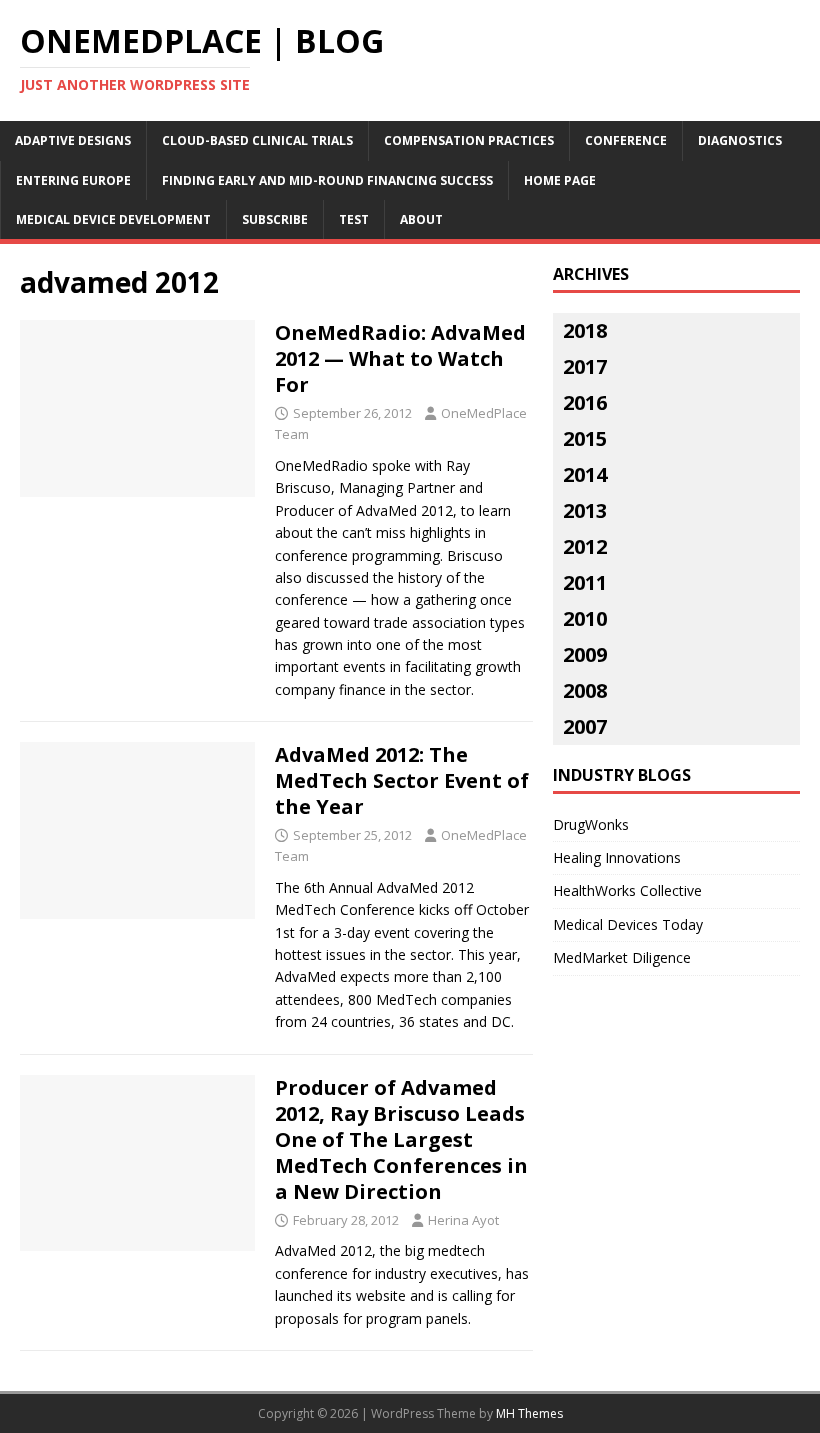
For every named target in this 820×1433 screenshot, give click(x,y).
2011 (585, 582)
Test (354, 219)
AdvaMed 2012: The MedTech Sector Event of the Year (402, 780)
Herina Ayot (463, 1220)
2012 (585, 546)
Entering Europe (73, 180)
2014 (585, 474)
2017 (585, 366)
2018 (585, 330)
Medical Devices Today (628, 924)
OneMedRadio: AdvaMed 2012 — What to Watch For (400, 358)
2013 (585, 510)
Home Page (560, 180)
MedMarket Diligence (622, 957)
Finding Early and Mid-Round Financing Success (327, 180)
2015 (585, 438)
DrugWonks (591, 824)
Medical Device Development (113, 219)
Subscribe (275, 219)
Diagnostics (740, 140)
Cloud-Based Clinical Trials (257, 140)
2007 (585, 726)
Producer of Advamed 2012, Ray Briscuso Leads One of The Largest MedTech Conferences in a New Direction (401, 1139)
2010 (585, 618)
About (421, 219)
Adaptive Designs (73, 140)
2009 (585, 654)
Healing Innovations (617, 857)
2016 (585, 402)
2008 (585, 690)
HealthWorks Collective (627, 890)
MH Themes (529, 1413)
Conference (626, 140)
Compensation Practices (469, 140)
